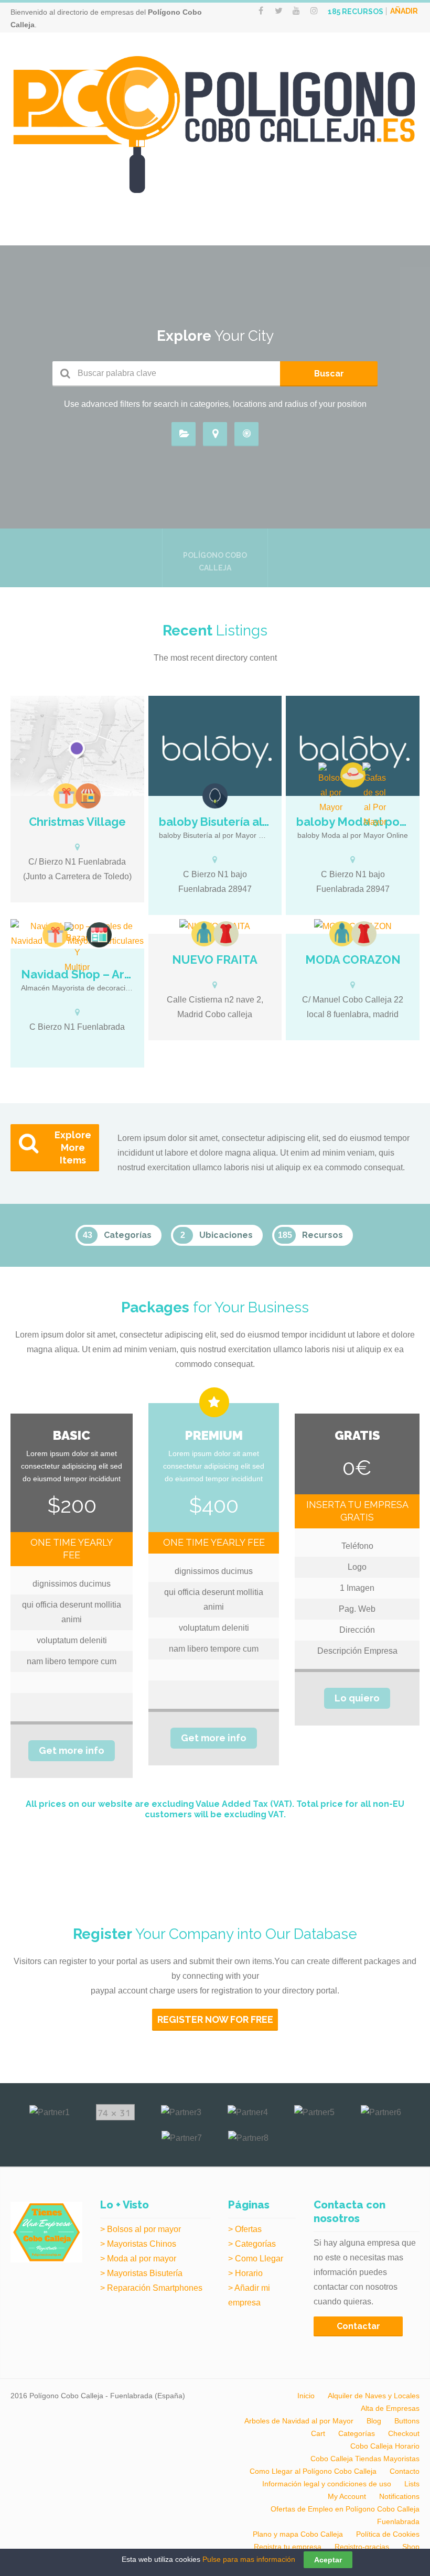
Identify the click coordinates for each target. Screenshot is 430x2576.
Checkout (404, 2433)
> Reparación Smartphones (151, 2288)
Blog (374, 2421)
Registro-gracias (362, 2547)
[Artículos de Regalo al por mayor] (66, 796)
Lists (412, 2484)
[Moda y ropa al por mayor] (204, 934)
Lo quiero (357, 1698)
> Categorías (252, 2244)
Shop (411, 2547)
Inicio (306, 2396)
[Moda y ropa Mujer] (226, 934)
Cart (318, 2433)
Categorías (357, 2433)
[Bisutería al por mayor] (215, 796)
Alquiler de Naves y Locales (374, 2396)
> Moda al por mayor (138, 2259)
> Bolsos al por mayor (141, 2229)
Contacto (405, 2471)
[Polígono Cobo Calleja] (215, 125)
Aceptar (328, 2560)
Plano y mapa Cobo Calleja (298, 2534)
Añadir (404, 11)
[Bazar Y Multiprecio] (77, 949)
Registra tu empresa (288, 2547)
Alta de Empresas (390, 2408)
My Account (347, 2496)
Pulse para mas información (249, 2559)
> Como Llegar (256, 2259)
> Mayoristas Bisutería (141, 2273)
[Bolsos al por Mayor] (331, 789)
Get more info (72, 1750)
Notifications (399, 2496)
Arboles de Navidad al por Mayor (299, 2421)
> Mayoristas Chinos (138, 2244)
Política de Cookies (388, 2534)
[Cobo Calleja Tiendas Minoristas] (99, 935)
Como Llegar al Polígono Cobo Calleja (313, 2471)
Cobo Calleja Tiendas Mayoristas (365, 2459)
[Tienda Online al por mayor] (88, 796)
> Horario (245, 2273)
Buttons (407, 2421)
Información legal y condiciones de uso (327, 2484)
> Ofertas (245, 2229)
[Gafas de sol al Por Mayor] (375, 796)
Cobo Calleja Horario (385, 2446)
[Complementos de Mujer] (353, 775)
